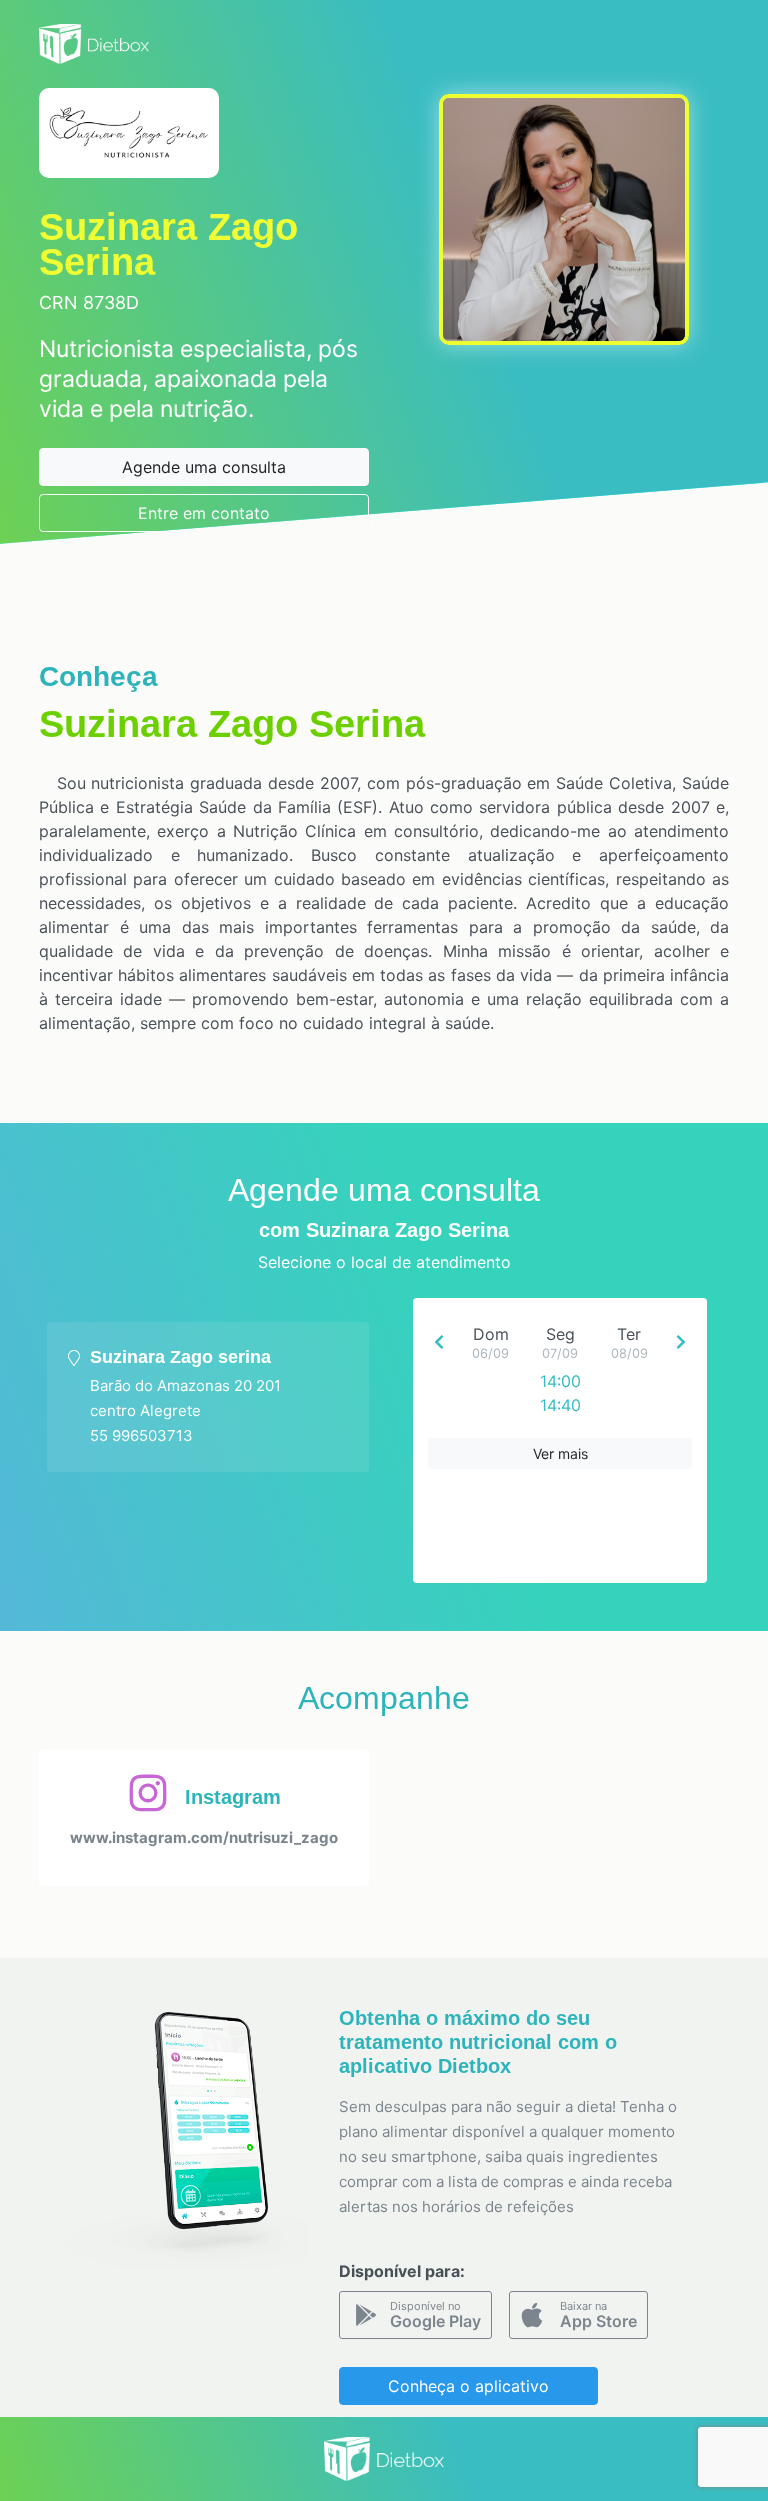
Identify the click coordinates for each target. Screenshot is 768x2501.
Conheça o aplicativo (468, 2386)
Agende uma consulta (204, 467)
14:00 (560, 1381)
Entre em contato (204, 513)
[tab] (208, 1397)
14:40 (560, 1405)
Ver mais (560, 1453)
